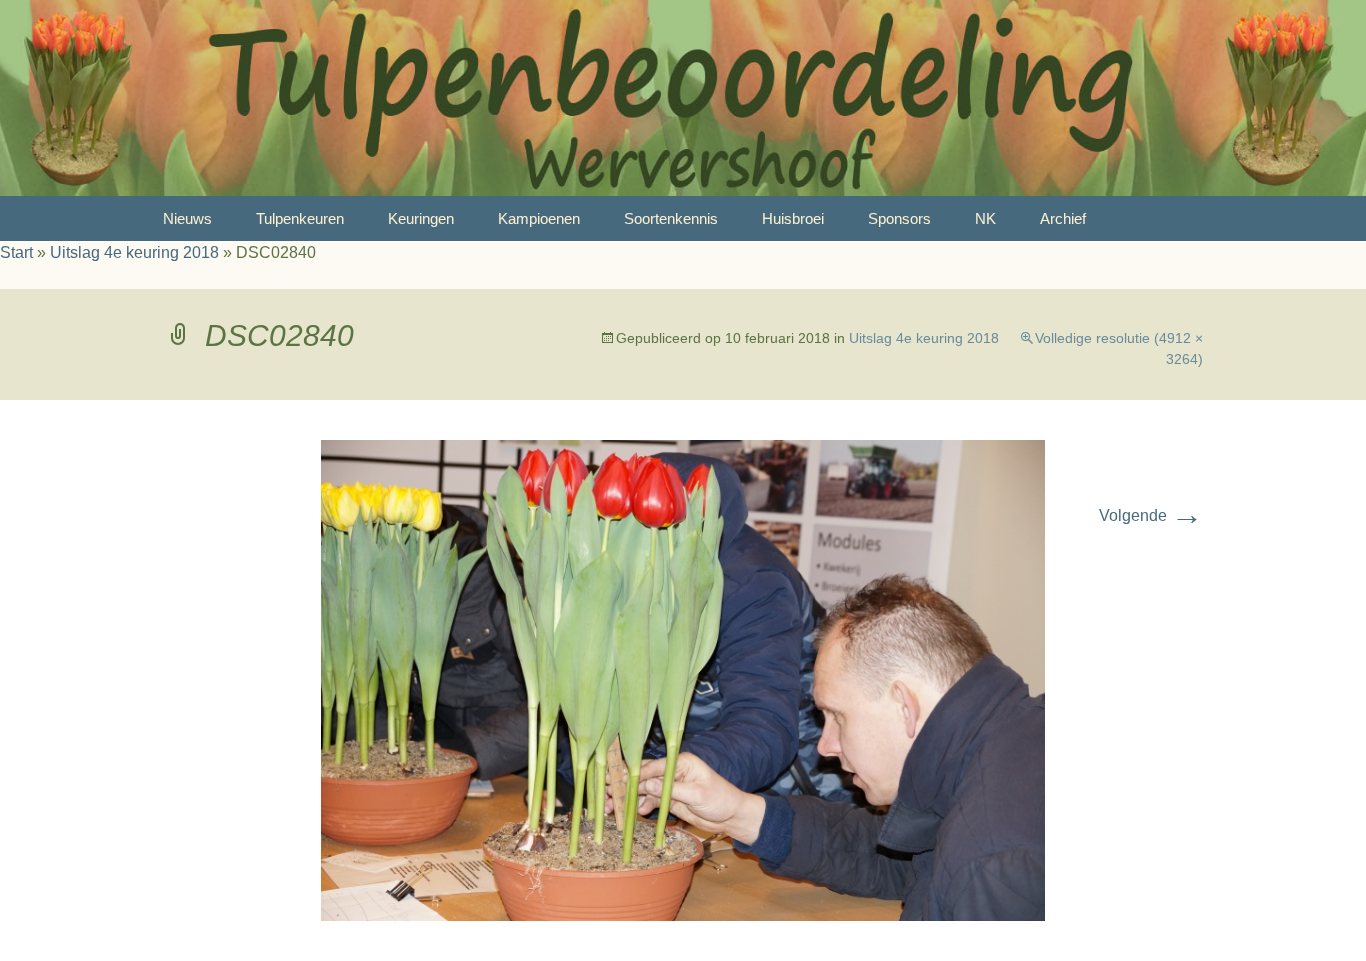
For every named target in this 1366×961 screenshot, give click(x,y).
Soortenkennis (671, 218)
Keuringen (421, 218)
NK (985, 218)
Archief (1063, 218)
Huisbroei (793, 218)
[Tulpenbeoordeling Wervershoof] (683, 98)
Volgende (1151, 515)
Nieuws (187, 218)
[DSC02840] (683, 679)
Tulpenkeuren (300, 218)
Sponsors (899, 218)
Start (16, 252)
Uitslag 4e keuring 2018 (134, 252)
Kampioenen (539, 218)
